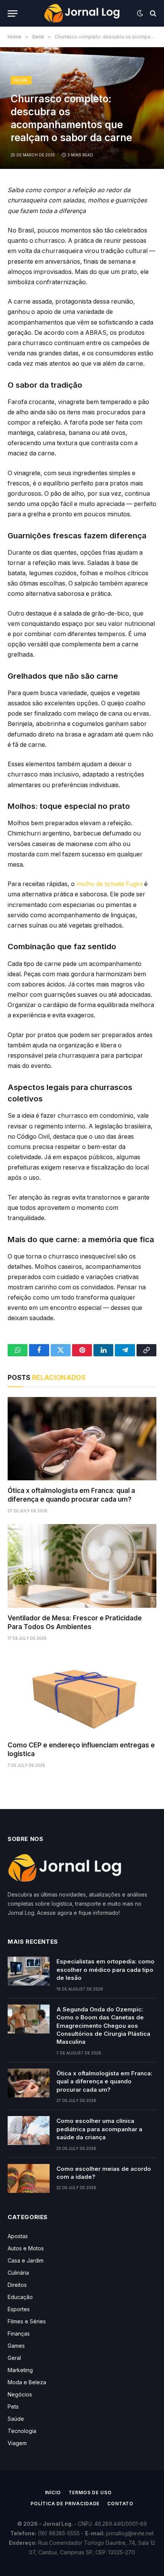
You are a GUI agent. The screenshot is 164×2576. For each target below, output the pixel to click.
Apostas (18, 2236)
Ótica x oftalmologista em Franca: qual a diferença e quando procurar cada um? (104, 2081)
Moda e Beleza (27, 2382)
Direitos (17, 2285)
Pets (13, 2407)
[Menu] (13, 14)
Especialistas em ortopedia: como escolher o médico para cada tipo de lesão (105, 1970)
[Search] (152, 14)
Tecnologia (22, 2431)
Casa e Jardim (26, 2260)
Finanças (19, 2333)
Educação (20, 2297)
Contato (120, 2504)
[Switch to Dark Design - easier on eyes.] (140, 13)
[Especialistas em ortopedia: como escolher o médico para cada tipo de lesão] (29, 1971)
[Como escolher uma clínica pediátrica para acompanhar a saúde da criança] (29, 2130)
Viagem (17, 2443)
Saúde (16, 2419)
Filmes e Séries (27, 2321)
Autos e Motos (26, 2248)
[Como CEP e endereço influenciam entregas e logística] (82, 1693)
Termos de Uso (90, 2492)
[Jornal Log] (82, 13)
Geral (21, 80)
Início (53, 2492)
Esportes (19, 2309)
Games (16, 2346)
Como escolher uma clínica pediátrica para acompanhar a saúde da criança (99, 2129)
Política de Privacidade (65, 2504)
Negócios (20, 2394)
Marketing (20, 2370)
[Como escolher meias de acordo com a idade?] (29, 2178)
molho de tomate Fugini (109, 884)
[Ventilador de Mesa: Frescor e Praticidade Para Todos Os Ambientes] (82, 1566)
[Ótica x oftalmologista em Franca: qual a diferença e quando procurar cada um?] (82, 1439)
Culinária (18, 2273)
